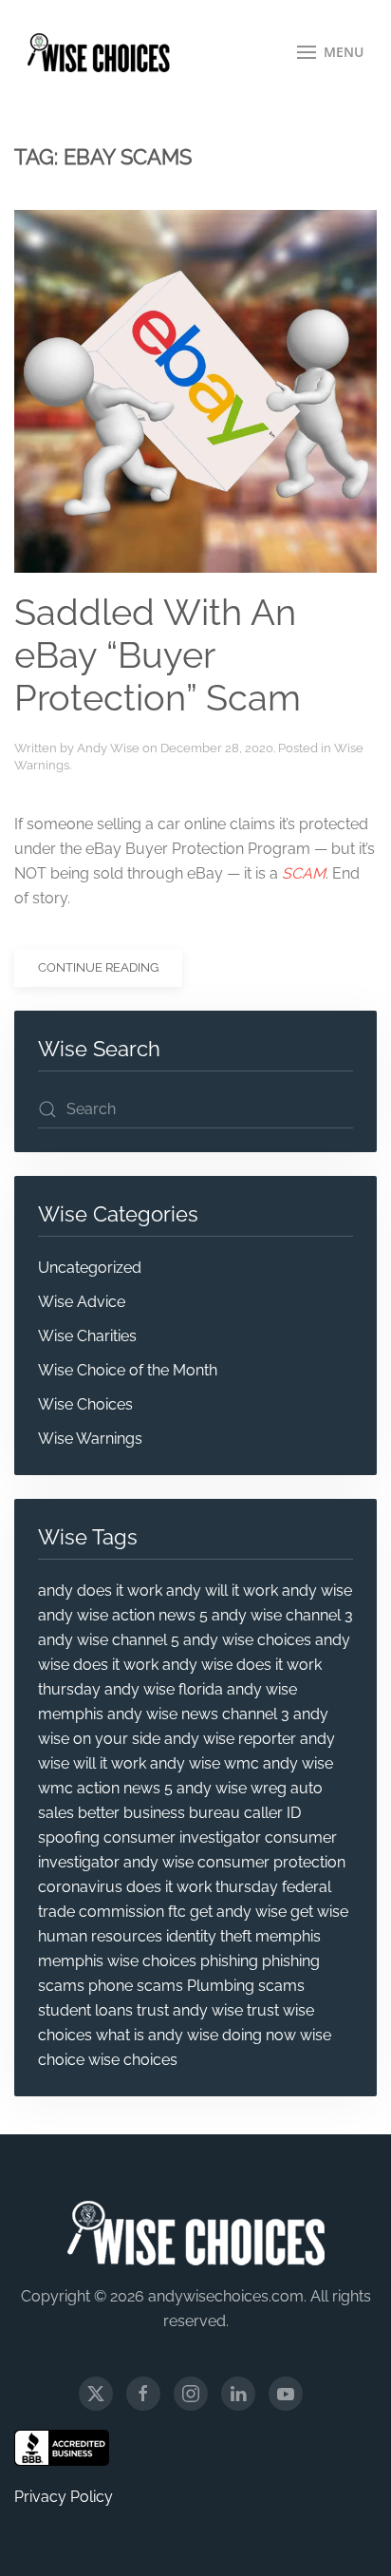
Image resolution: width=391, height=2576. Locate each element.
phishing (229, 1961)
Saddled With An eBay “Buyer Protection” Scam (158, 656)
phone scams (136, 1986)
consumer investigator (182, 1837)
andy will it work (222, 1591)
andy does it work (100, 1591)
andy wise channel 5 (109, 1640)
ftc (177, 1912)
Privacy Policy (64, 2497)
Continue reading (98, 967)
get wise (319, 1912)
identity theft (209, 1936)
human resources (100, 1936)
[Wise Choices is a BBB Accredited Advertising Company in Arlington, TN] (62, 2448)
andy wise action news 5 (123, 1615)
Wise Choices (85, 1404)
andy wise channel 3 (282, 1615)
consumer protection (271, 1862)
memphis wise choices (117, 1961)
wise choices (133, 2060)
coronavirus (80, 1887)
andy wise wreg (232, 1788)
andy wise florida (164, 1689)
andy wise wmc (205, 1763)
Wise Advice (82, 1302)
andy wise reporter (230, 1739)
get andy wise (238, 1912)
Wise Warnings (90, 1439)
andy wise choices (247, 1640)
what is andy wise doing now (196, 2035)
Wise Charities (87, 1336)
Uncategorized (90, 1268)
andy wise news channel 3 (198, 1714)
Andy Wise (108, 748)
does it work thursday (202, 1887)
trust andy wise (190, 2010)
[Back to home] (99, 52)
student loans (85, 2010)
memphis (288, 1936)
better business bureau (159, 1813)
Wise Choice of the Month (128, 1370)
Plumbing (221, 1986)
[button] (331, 52)
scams (281, 1986)
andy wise (317, 1591)
